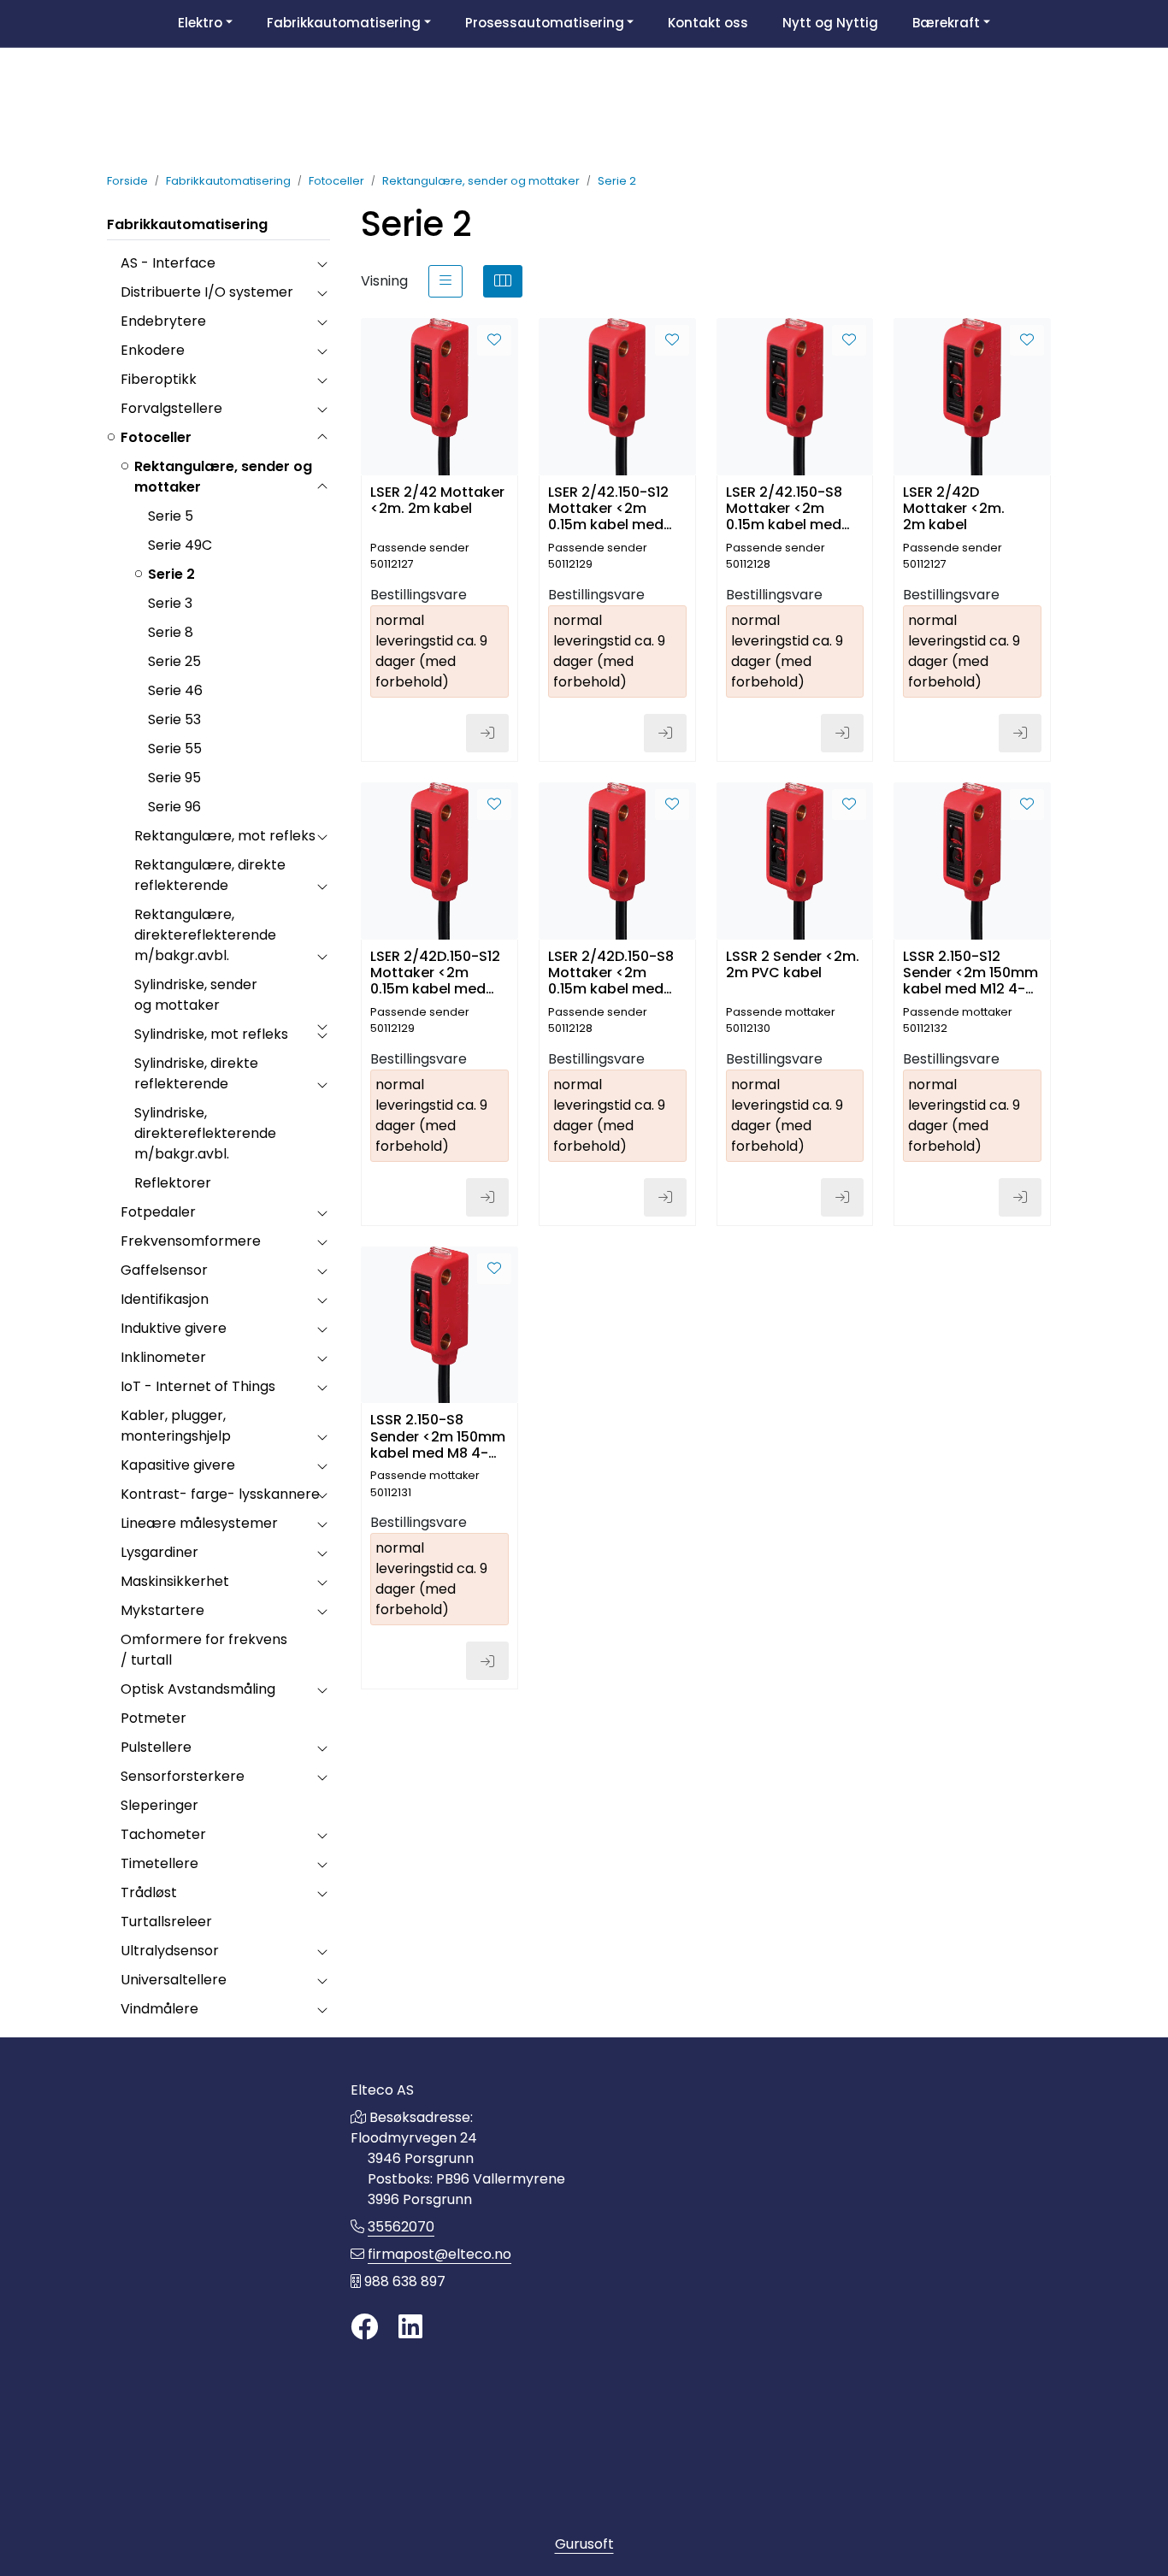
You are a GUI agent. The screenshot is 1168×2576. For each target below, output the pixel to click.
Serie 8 (171, 632)
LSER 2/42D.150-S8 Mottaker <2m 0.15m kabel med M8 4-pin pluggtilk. (613, 972)
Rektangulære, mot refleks (225, 836)
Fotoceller (156, 437)
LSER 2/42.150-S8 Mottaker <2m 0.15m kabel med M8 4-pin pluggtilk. (791, 507)
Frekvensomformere (191, 1241)
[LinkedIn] (410, 2328)
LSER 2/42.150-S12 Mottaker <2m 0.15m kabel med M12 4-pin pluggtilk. (615, 507)
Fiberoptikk (159, 379)
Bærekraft (946, 23)
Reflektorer (173, 1183)
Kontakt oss (708, 23)
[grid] (503, 281)
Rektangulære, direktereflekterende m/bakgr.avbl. (205, 935)
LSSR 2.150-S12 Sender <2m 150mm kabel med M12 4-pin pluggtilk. (970, 972)
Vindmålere (159, 2009)
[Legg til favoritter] (494, 340)
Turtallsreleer (166, 1922)
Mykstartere (162, 1610)
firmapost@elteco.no (439, 2254)
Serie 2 (171, 574)
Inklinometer (163, 1357)
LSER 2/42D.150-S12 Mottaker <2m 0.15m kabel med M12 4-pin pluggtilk (436, 972)
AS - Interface (168, 263)
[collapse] (322, 263)
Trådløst (149, 1892)
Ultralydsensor (170, 1951)
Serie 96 (174, 807)
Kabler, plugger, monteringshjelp (176, 1426)
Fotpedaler (158, 1212)
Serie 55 (175, 749)
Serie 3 (170, 603)
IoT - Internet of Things (198, 1386)
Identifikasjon (165, 1299)
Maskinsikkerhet (175, 1581)
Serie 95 (174, 778)
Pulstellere (156, 1747)
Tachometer (163, 1834)
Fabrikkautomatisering (344, 23)
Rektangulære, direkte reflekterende (210, 875)
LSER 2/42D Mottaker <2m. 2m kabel (954, 507)
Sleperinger (159, 1805)
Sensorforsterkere (183, 1776)
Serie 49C (180, 545)
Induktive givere (174, 1328)
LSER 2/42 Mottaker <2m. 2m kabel (437, 501)
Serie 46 (175, 690)
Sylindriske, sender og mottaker (196, 995)
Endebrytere (163, 321)
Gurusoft (584, 2544)
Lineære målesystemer (199, 1523)
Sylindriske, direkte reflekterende (196, 1073)
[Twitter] (364, 2328)
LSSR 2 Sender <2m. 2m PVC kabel (793, 965)
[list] (445, 281)
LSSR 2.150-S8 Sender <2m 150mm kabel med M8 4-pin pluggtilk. (438, 1435)
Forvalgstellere (171, 408)
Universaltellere (174, 1980)
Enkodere (153, 350)
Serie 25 (174, 661)
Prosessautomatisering (545, 23)
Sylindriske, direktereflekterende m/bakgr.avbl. (205, 1133)
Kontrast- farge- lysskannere (220, 1494)
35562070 (401, 2227)
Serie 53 (174, 719)
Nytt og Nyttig (830, 23)
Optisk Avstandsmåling (198, 1689)
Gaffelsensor (164, 1270)
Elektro (200, 23)
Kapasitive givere (178, 1465)
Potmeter (153, 1718)
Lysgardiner (159, 1552)
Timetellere (159, 1863)
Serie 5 (171, 516)
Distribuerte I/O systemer (207, 292)
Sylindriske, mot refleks (211, 1034)
